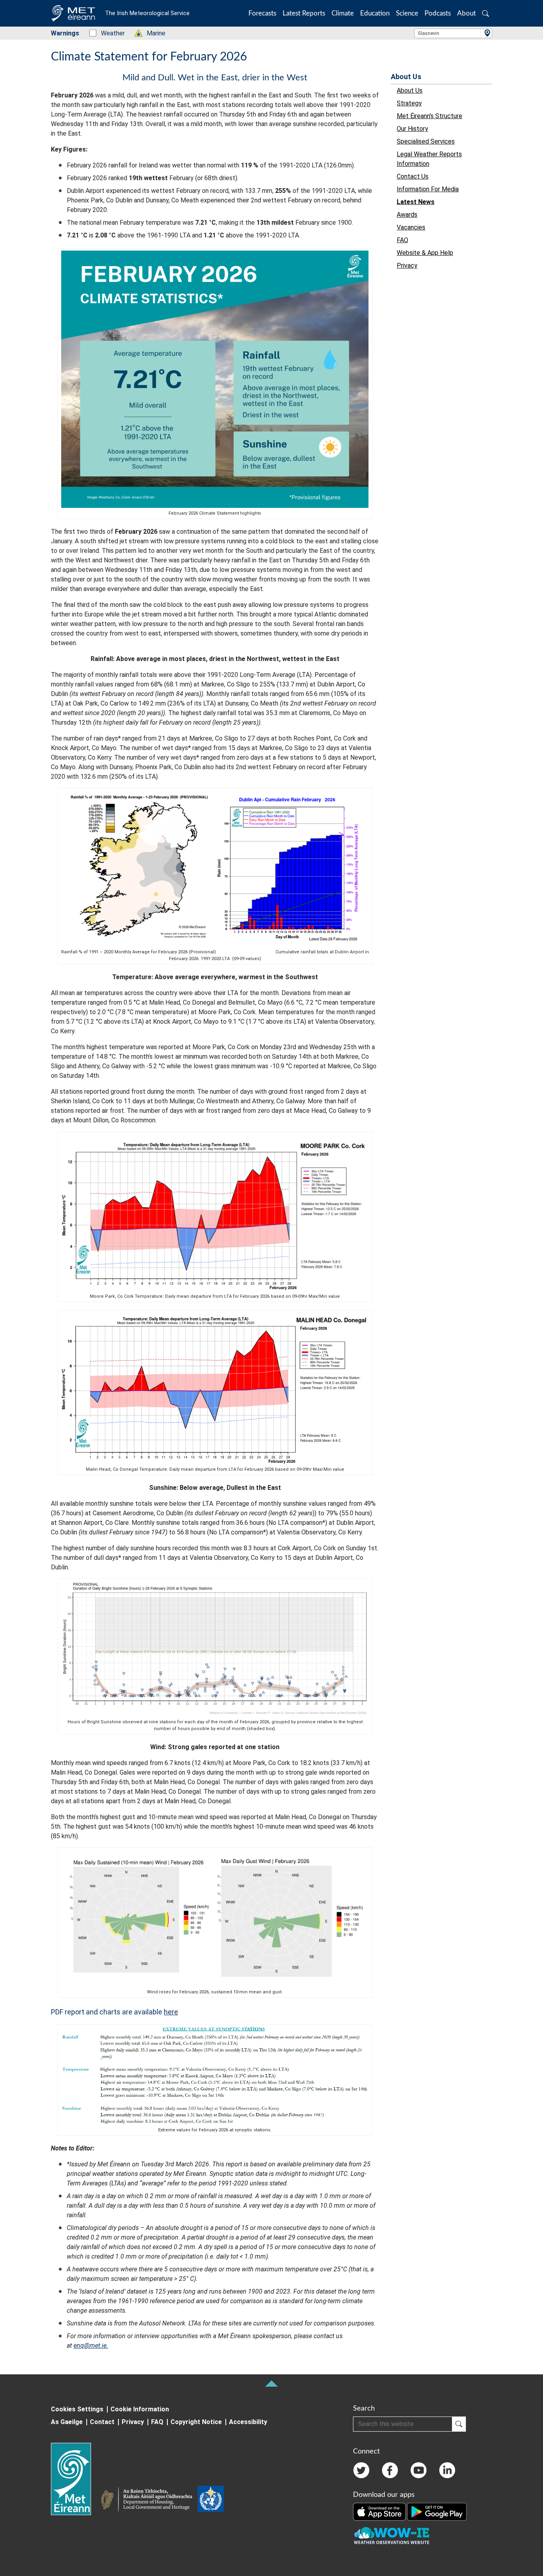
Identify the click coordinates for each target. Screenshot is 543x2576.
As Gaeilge (67, 2422)
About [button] (466, 13)
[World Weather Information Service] (211, 2500)
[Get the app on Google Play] (437, 2511)
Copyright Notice (196, 2422)
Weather (109, 33)
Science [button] (407, 13)
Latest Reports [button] (304, 13)
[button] (486, 13)
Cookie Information (140, 2409)
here (171, 2012)
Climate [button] (343, 13)
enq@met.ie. (91, 2346)
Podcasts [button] (438, 13)
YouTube (419, 2470)
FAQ (157, 2422)
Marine (152, 33)
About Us (406, 77)
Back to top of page (271, 2384)
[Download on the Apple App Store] (380, 2511)
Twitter (361, 2470)
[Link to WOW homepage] (392, 2536)
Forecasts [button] (262, 13)
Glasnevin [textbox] (429, 33)
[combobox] (453, 33)
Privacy (133, 2422)
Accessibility (248, 2422)
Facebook (390, 2470)
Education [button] (375, 13)
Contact (102, 2422)
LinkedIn (447, 2470)
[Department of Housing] (149, 2500)
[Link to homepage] (76, 2479)
